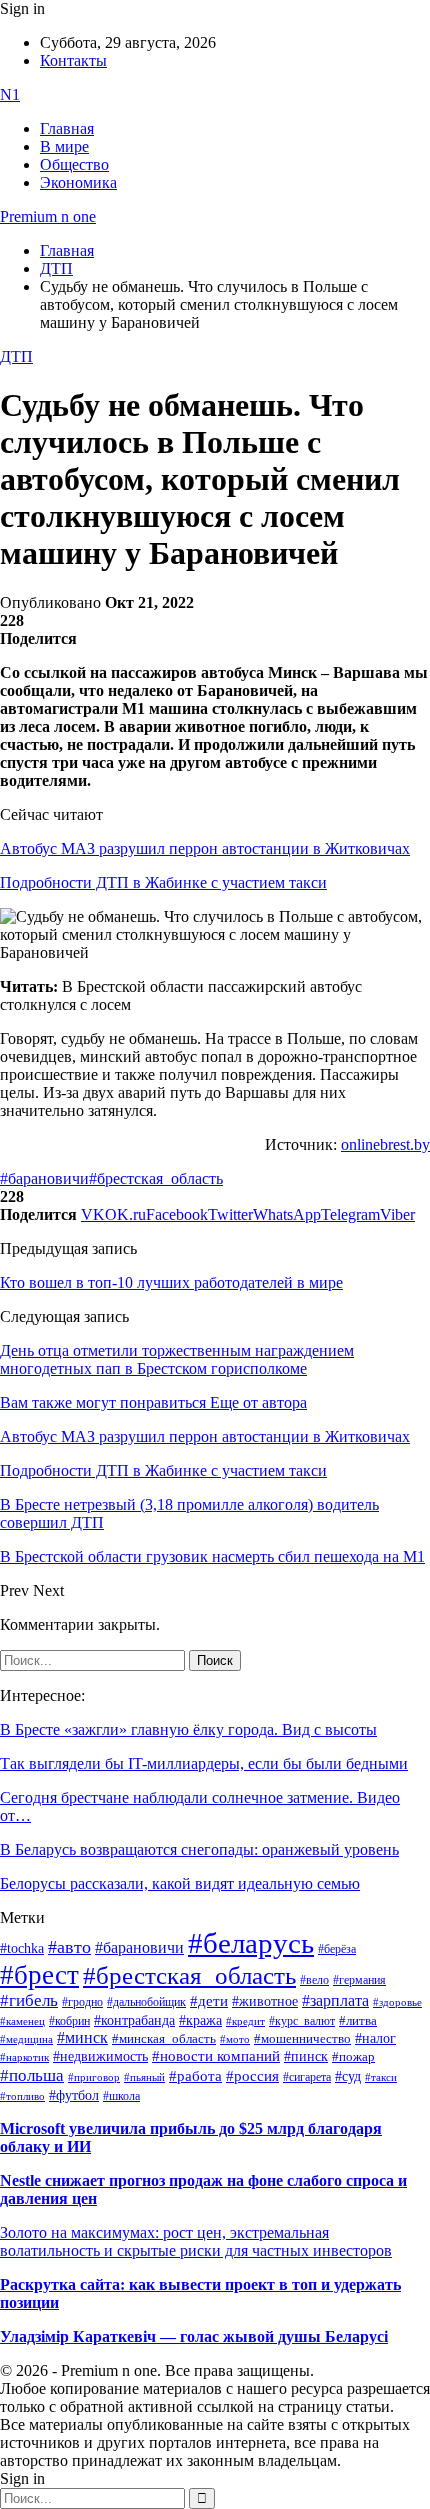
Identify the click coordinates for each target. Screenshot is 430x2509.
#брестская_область (156, 1178)
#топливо (22, 2096)
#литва (358, 2021)
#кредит (245, 2021)
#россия (252, 2076)
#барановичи (44, 1178)
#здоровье (397, 2002)
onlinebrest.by (385, 1144)
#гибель (29, 2000)
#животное (265, 2001)
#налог (375, 2038)
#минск (82, 2037)
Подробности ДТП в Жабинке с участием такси (163, 882)
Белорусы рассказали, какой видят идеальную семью (180, 1883)
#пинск (306, 2056)
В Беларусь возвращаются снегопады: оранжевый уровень (199, 1849)
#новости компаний (216, 2056)
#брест (39, 1975)
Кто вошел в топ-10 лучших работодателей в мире (171, 1282)
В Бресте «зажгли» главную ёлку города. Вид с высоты (188, 1729)
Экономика (78, 182)
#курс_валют (302, 2021)
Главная (67, 128)
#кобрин (69, 2021)
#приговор (94, 2077)
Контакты (73, 60)
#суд (348, 2076)
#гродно (82, 2002)
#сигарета (307, 2077)
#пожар (353, 2056)
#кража (200, 2020)
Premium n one (48, 216)
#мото (235, 2039)
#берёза (337, 1949)
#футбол (74, 2095)
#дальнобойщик (146, 2002)
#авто (69, 1947)
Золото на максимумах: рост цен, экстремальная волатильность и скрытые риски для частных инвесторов (196, 2241)
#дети (209, 2000)
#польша (32, 2075)
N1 (10, 94)
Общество (74, 164)
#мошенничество (302, 2038)
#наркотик (24, 2057)
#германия (359, 1980)
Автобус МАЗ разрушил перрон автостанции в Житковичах (205, 848)
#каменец (22, 2021)
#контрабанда (134, 2020)
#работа (195, 2076)
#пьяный (144, 2077)
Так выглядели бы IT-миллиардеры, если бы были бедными (204, 1763)
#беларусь (251, 1943)
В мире (64, 146)
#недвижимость (100, 2056)
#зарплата (335, 2000)
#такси (381, 2077)
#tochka (22, 1948)
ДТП (16, 356)
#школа (121, 2096)
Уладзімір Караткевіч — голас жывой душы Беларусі (194, 2336)
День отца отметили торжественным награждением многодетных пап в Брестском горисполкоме (177, 1359)
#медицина (26, 2039)
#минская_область (164, 2039)
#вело (314, 1980)
